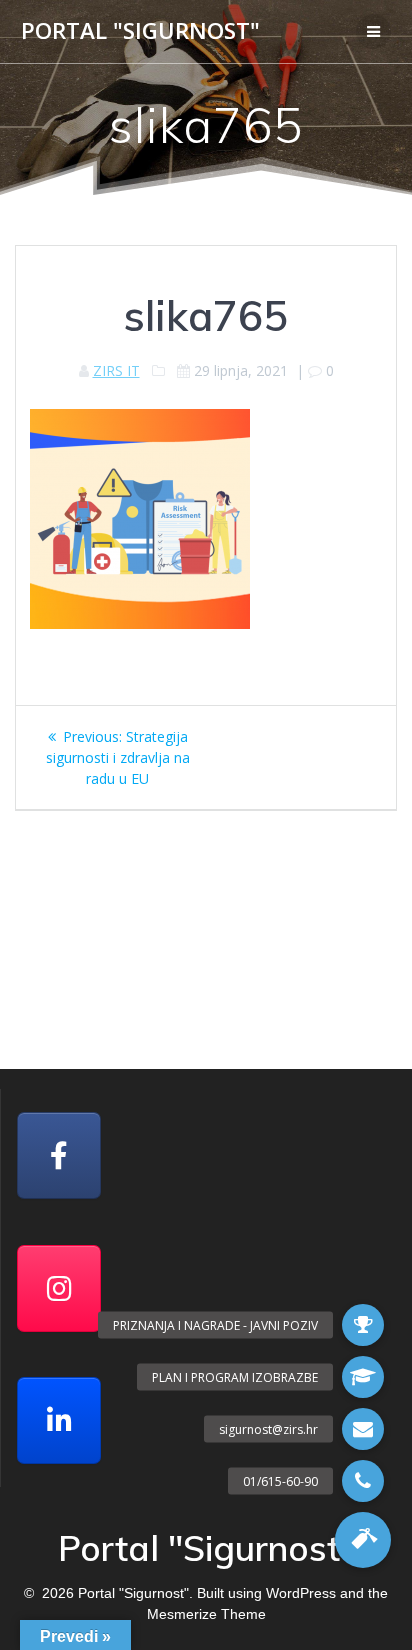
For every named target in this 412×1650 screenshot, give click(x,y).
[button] (363, 1540)
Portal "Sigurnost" (140, 31)
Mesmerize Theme (206, 1614)
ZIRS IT (116, 370)
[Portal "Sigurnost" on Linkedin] (59, 1420)
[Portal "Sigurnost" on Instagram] (59, 1288)
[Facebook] (59, 1155)
